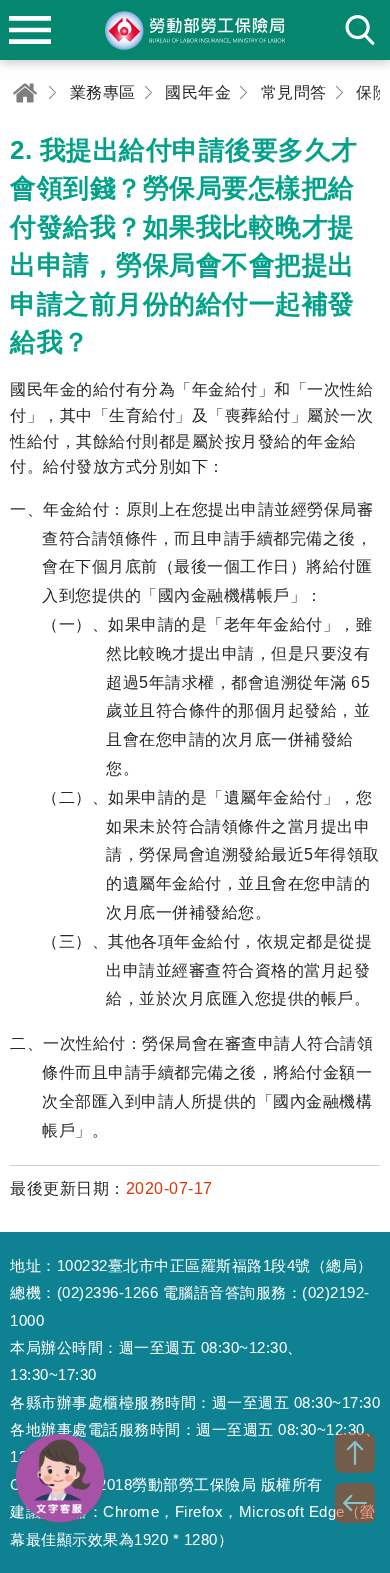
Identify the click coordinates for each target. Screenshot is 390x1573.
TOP (355, 1453)
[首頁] (25, 92)
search (360, 30)
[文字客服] (60, 1478)
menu (30, 30)
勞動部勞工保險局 (195, 30)
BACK (355, 1503)
